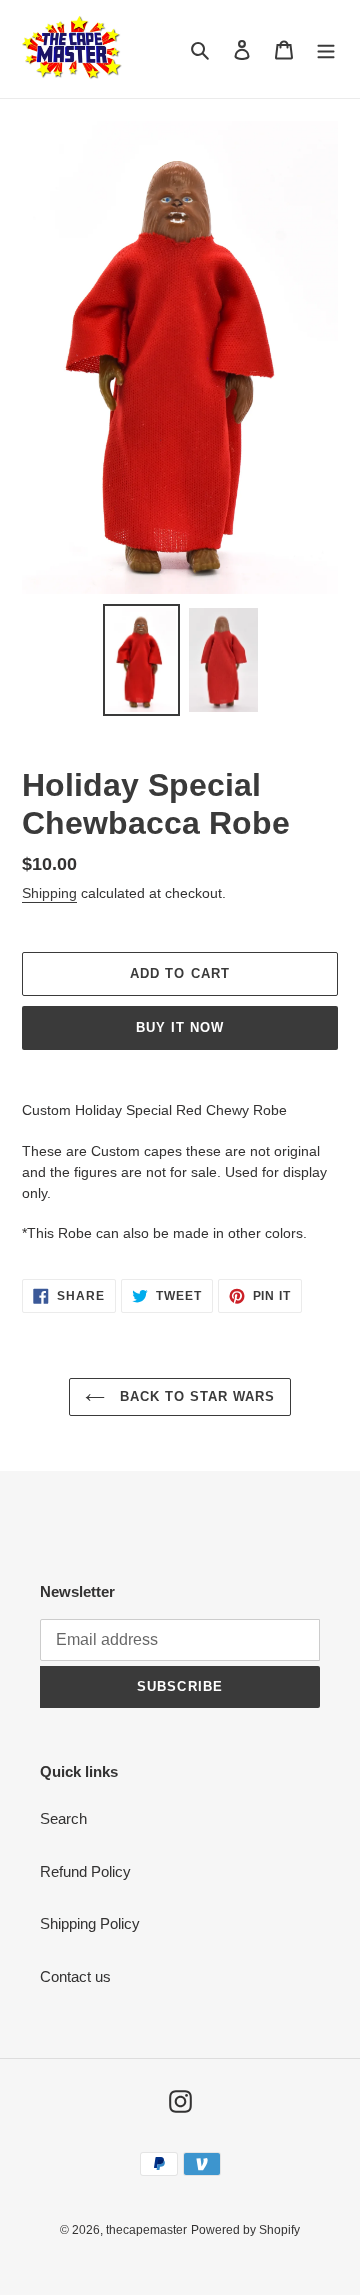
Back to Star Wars (195, 1396)
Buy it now (180, 1027)
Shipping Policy (90, 1923)
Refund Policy (85, 1871)
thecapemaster (146, 2230)
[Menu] (326, 49)
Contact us (75, 1976)
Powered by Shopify (245, 2230)
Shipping (49, 893)
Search (63, 1818)
